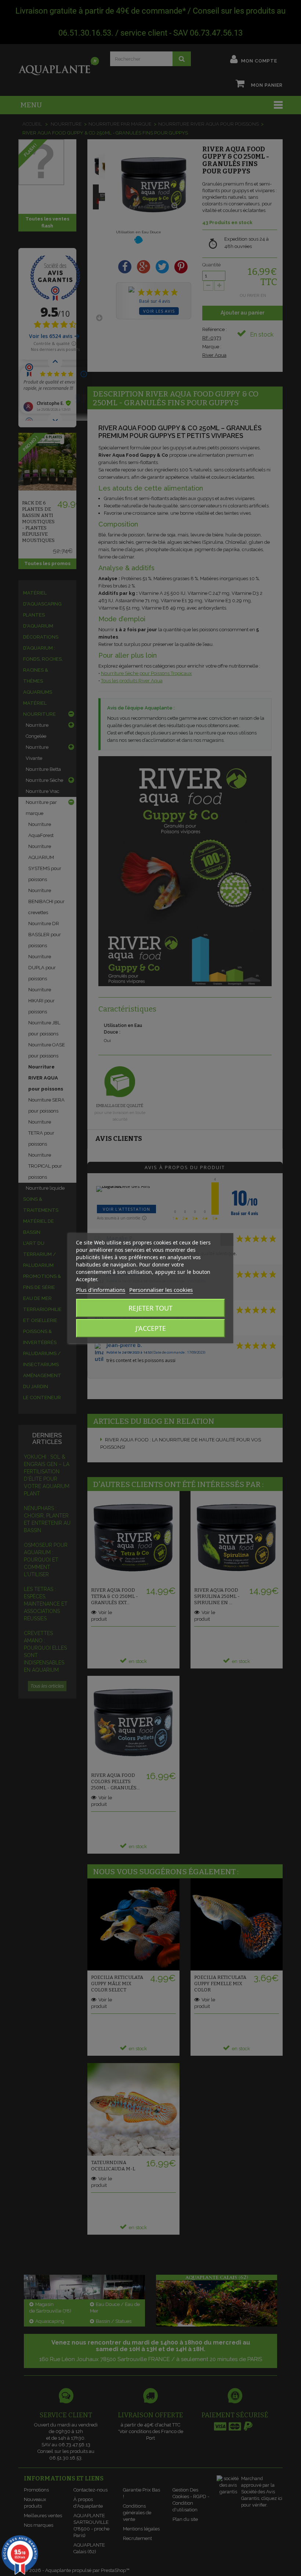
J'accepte (151, 1328)
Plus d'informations (101, 1290)
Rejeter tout (150, 1308)
